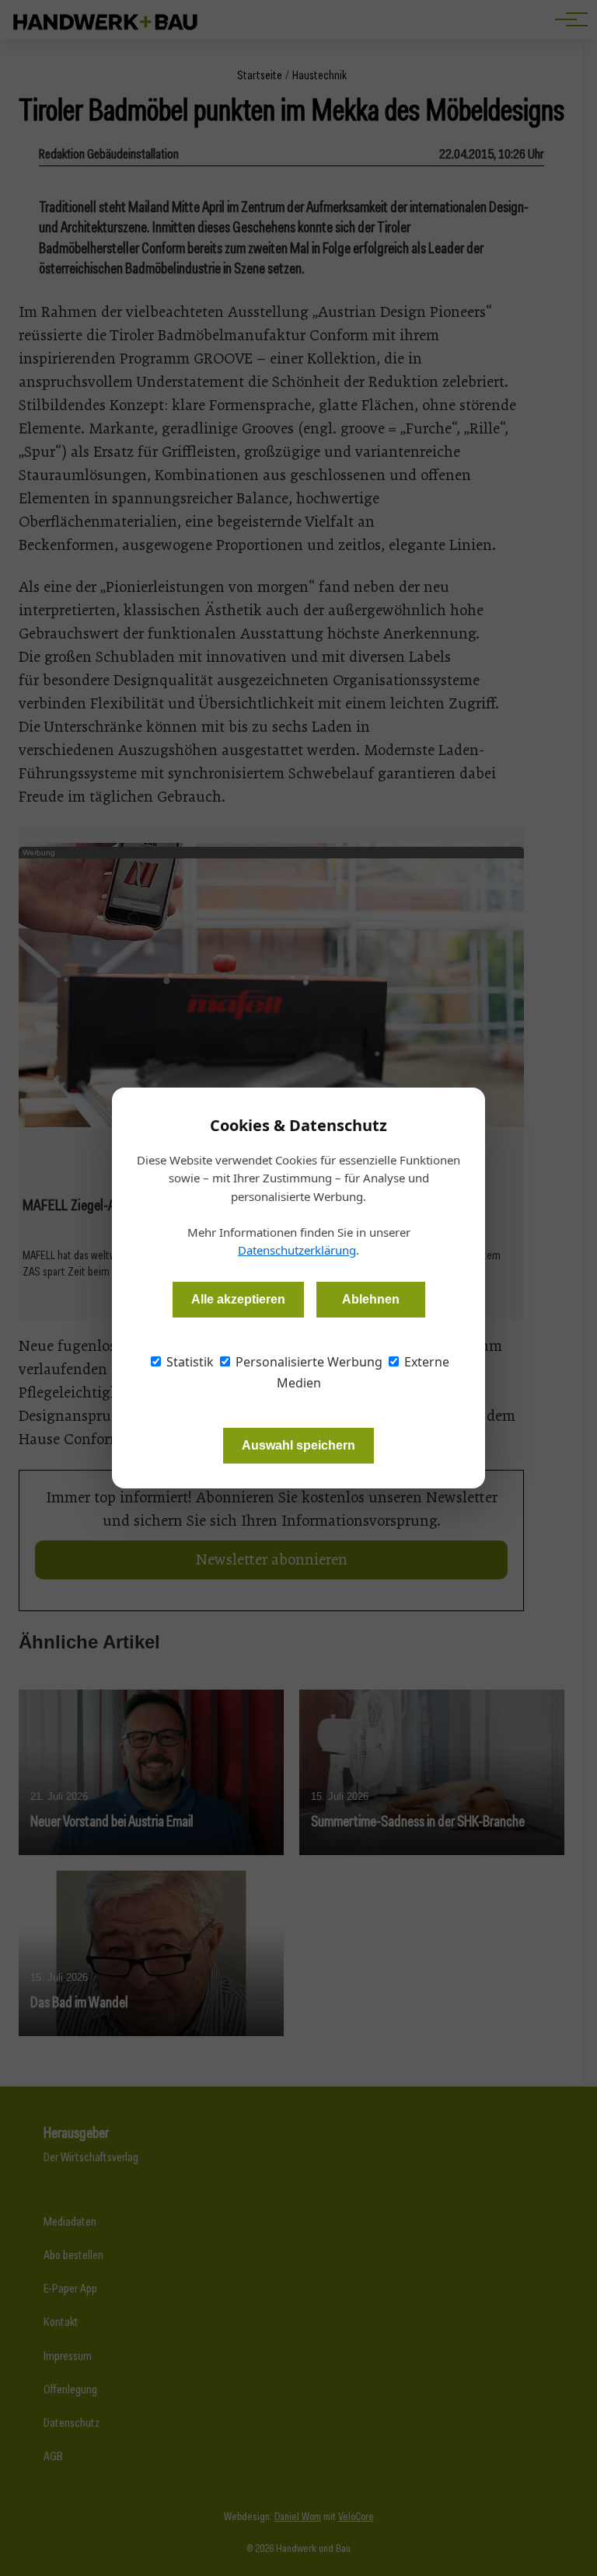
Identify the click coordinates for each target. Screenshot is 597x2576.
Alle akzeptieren (238, 1299)
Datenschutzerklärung (297, 1250)
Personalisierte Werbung (307, 1362)
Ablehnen (371, 1299)
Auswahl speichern (298, 1445)
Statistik (189, 1362)
